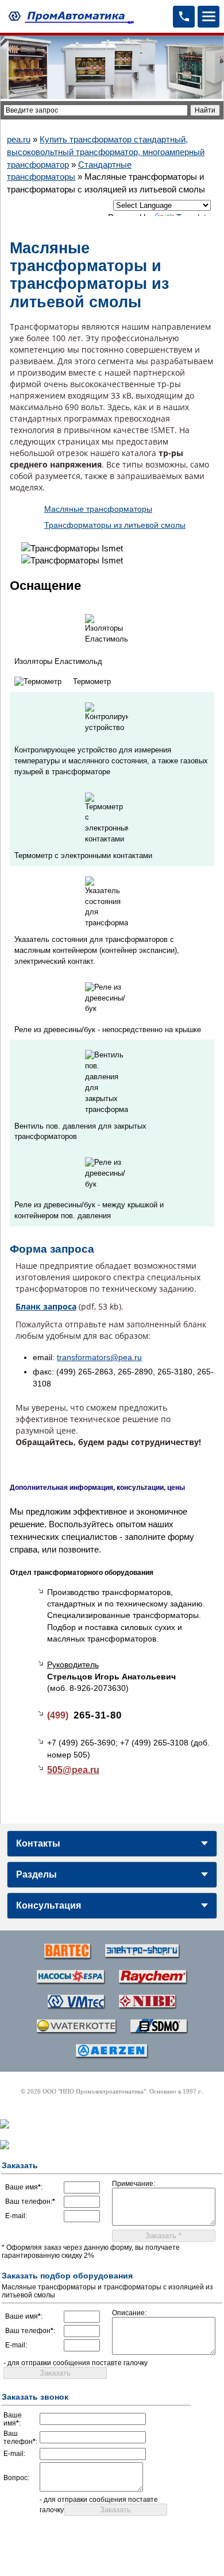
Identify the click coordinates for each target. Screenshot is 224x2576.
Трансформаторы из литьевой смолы (115, 525)
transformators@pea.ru (99, 1357)
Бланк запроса (46, 1306)
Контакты (38, 1843)
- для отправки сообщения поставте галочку (76, 2363)
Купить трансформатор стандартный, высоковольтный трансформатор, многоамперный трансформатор (106, 152)
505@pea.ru (73, 1770)
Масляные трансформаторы (98, 509)
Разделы (36, 1874)
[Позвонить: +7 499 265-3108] (184, 17)
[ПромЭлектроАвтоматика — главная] (69, 16)
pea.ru (19, 139)
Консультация (49, 1905)
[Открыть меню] (208, 17)
